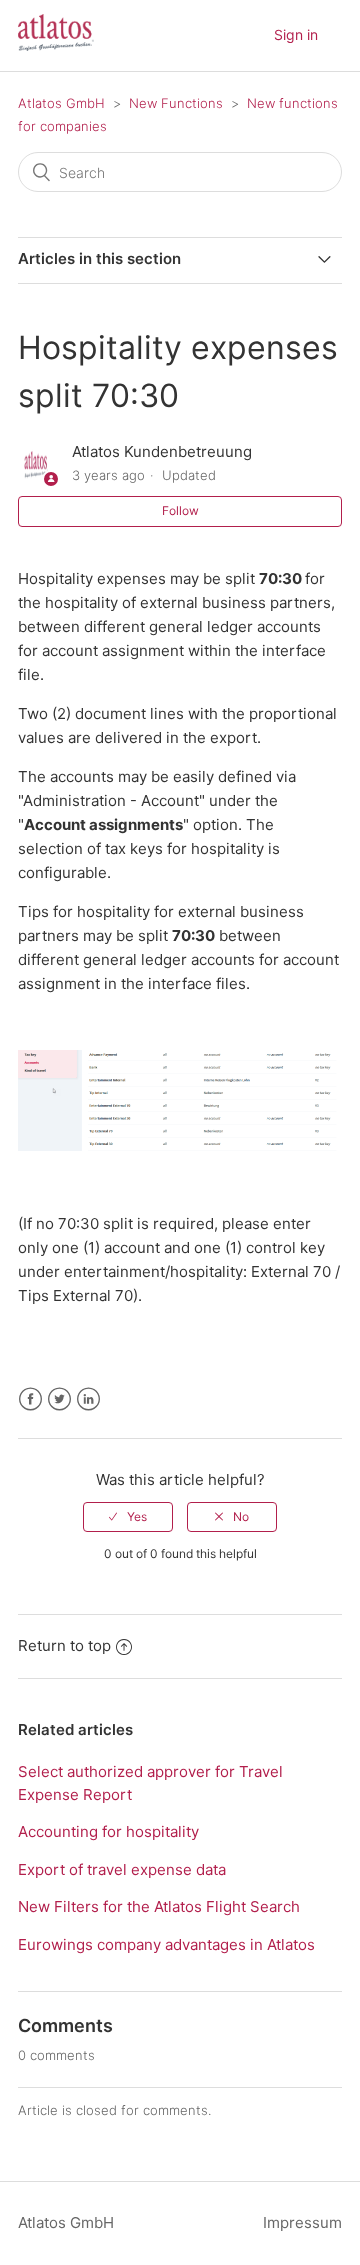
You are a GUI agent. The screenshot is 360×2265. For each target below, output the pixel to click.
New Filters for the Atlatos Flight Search (159, 1906)
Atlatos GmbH (61, 103)
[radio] (128, 1517)
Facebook (30, 1399)
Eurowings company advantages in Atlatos (166, 1944)
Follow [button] (180, 510)
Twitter (59, 1399)
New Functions (176, 103)
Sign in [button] (296, 34)
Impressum (302, 2222)
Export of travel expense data (122, 1869)
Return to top (64, 1645)
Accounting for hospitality (108, 1831)
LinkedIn (88, 1399)
